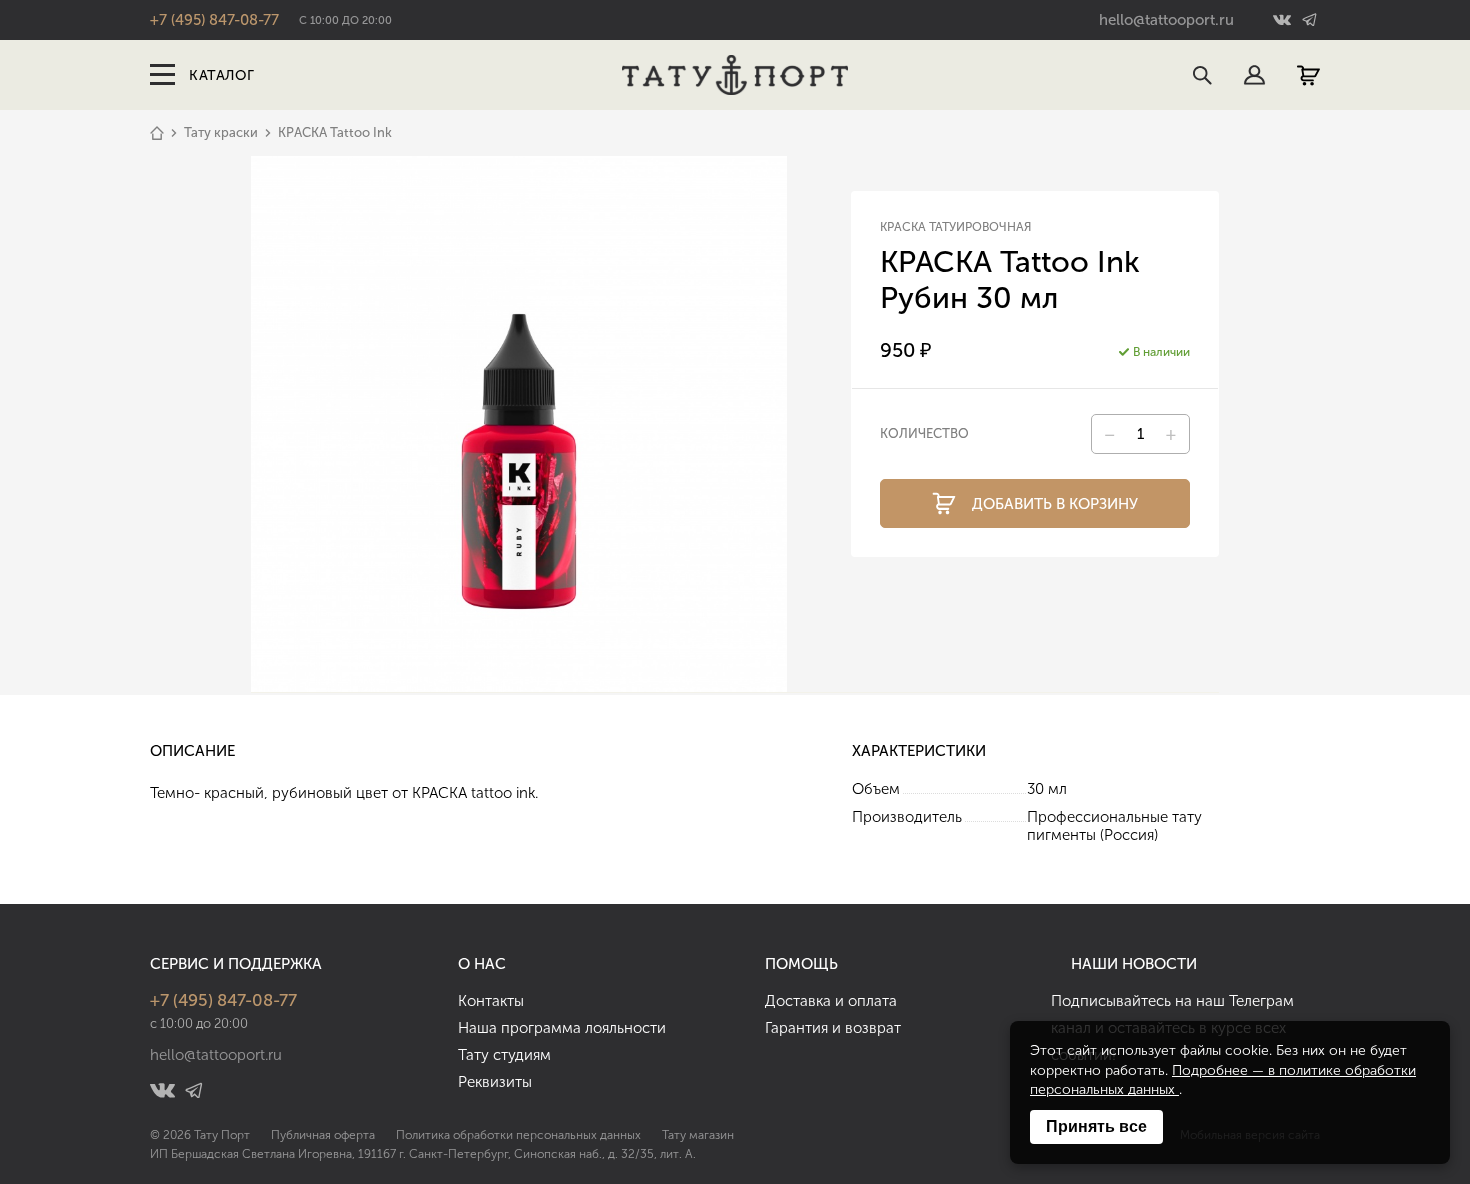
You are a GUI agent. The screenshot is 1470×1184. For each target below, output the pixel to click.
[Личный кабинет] (1254, 75)
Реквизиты (495, 1082)
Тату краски (221, 132)
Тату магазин (698, 1135)
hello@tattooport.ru (1166, 20)
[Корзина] (1308, 75)
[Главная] (157, 133)
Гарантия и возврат (833, 1028)
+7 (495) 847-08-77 (214, 20)
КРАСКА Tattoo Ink (335, 132)
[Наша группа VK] (1284, 20)
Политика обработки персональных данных (518, 1135)
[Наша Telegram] (1307, 20)
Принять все (1096, 1126)
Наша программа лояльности (562, 1028)
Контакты (491, 1001)
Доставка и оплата (831, 1001)
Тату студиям (504, 1055)
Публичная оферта (323, 1135)
